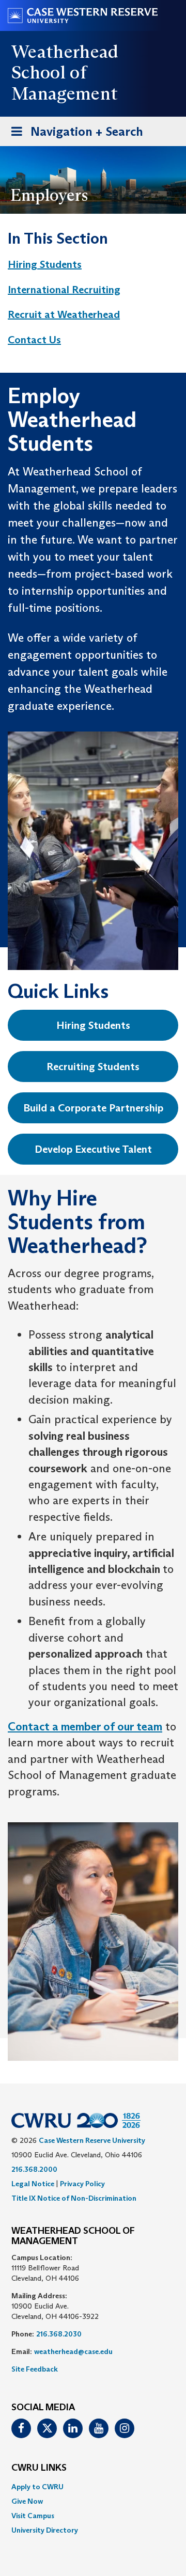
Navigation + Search (74, 135)
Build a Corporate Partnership (93, 1108)
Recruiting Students (93, 1067)
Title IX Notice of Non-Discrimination (74, 2198)
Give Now (27, 2501)
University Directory (45, 2530)
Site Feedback (35, 2369)
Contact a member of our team (85, 1727)
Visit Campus (33, 2516)
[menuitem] (83, 265)
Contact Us (34, 340)
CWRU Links (39, 2468)
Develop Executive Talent (93, 1149)
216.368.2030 (59, 2334)
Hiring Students (45, 264)
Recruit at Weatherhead (64, 314)
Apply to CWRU (37, 2487)
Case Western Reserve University (92, 2140)
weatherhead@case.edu (73, 2351)
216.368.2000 (34, 2169)
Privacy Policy (82, 2184)
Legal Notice (33, 2184)
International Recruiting (64, 290)
